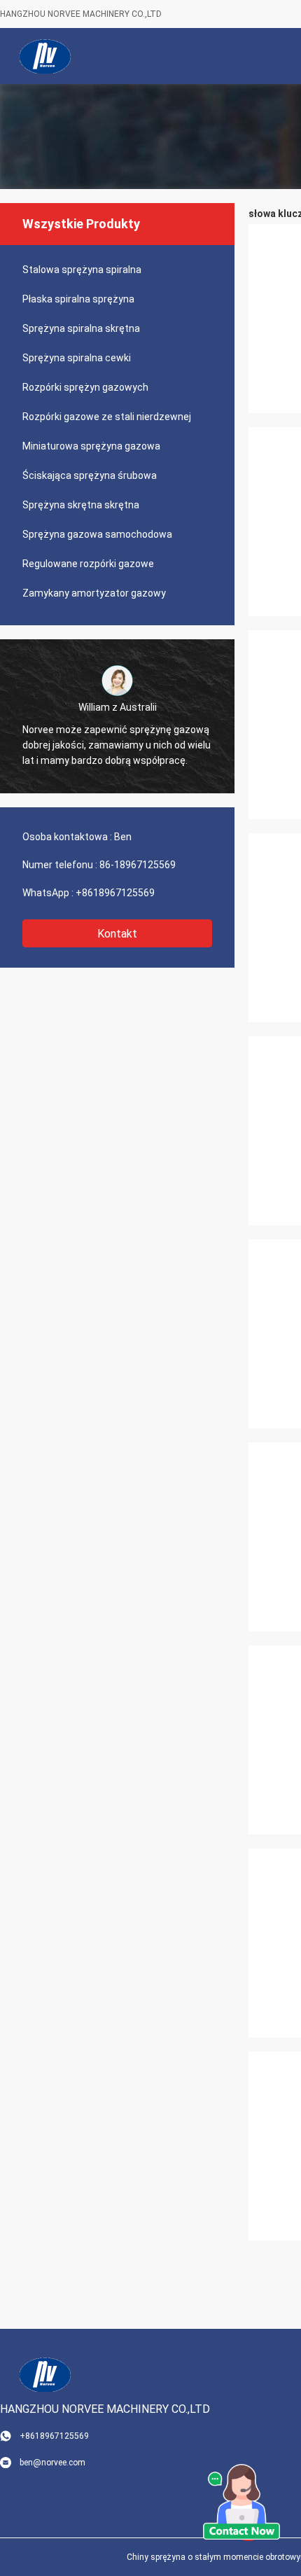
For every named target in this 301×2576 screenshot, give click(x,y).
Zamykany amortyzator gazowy (94, 593)
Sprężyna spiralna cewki (77, 358)
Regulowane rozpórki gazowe (88, 564)
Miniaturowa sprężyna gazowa (91, 446)
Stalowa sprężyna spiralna (82, 270)
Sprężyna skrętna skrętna (81, 505)
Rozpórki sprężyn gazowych (85, 387)
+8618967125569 (115, 893)
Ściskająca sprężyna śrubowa (90, 475)
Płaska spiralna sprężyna (78, 299)
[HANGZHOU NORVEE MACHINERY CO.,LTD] (45, 56)
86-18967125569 (138, 865)
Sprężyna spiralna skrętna (81, 328)
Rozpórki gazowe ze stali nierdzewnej (107, 417)
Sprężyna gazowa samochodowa (97, 534)
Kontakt (117, 934)
